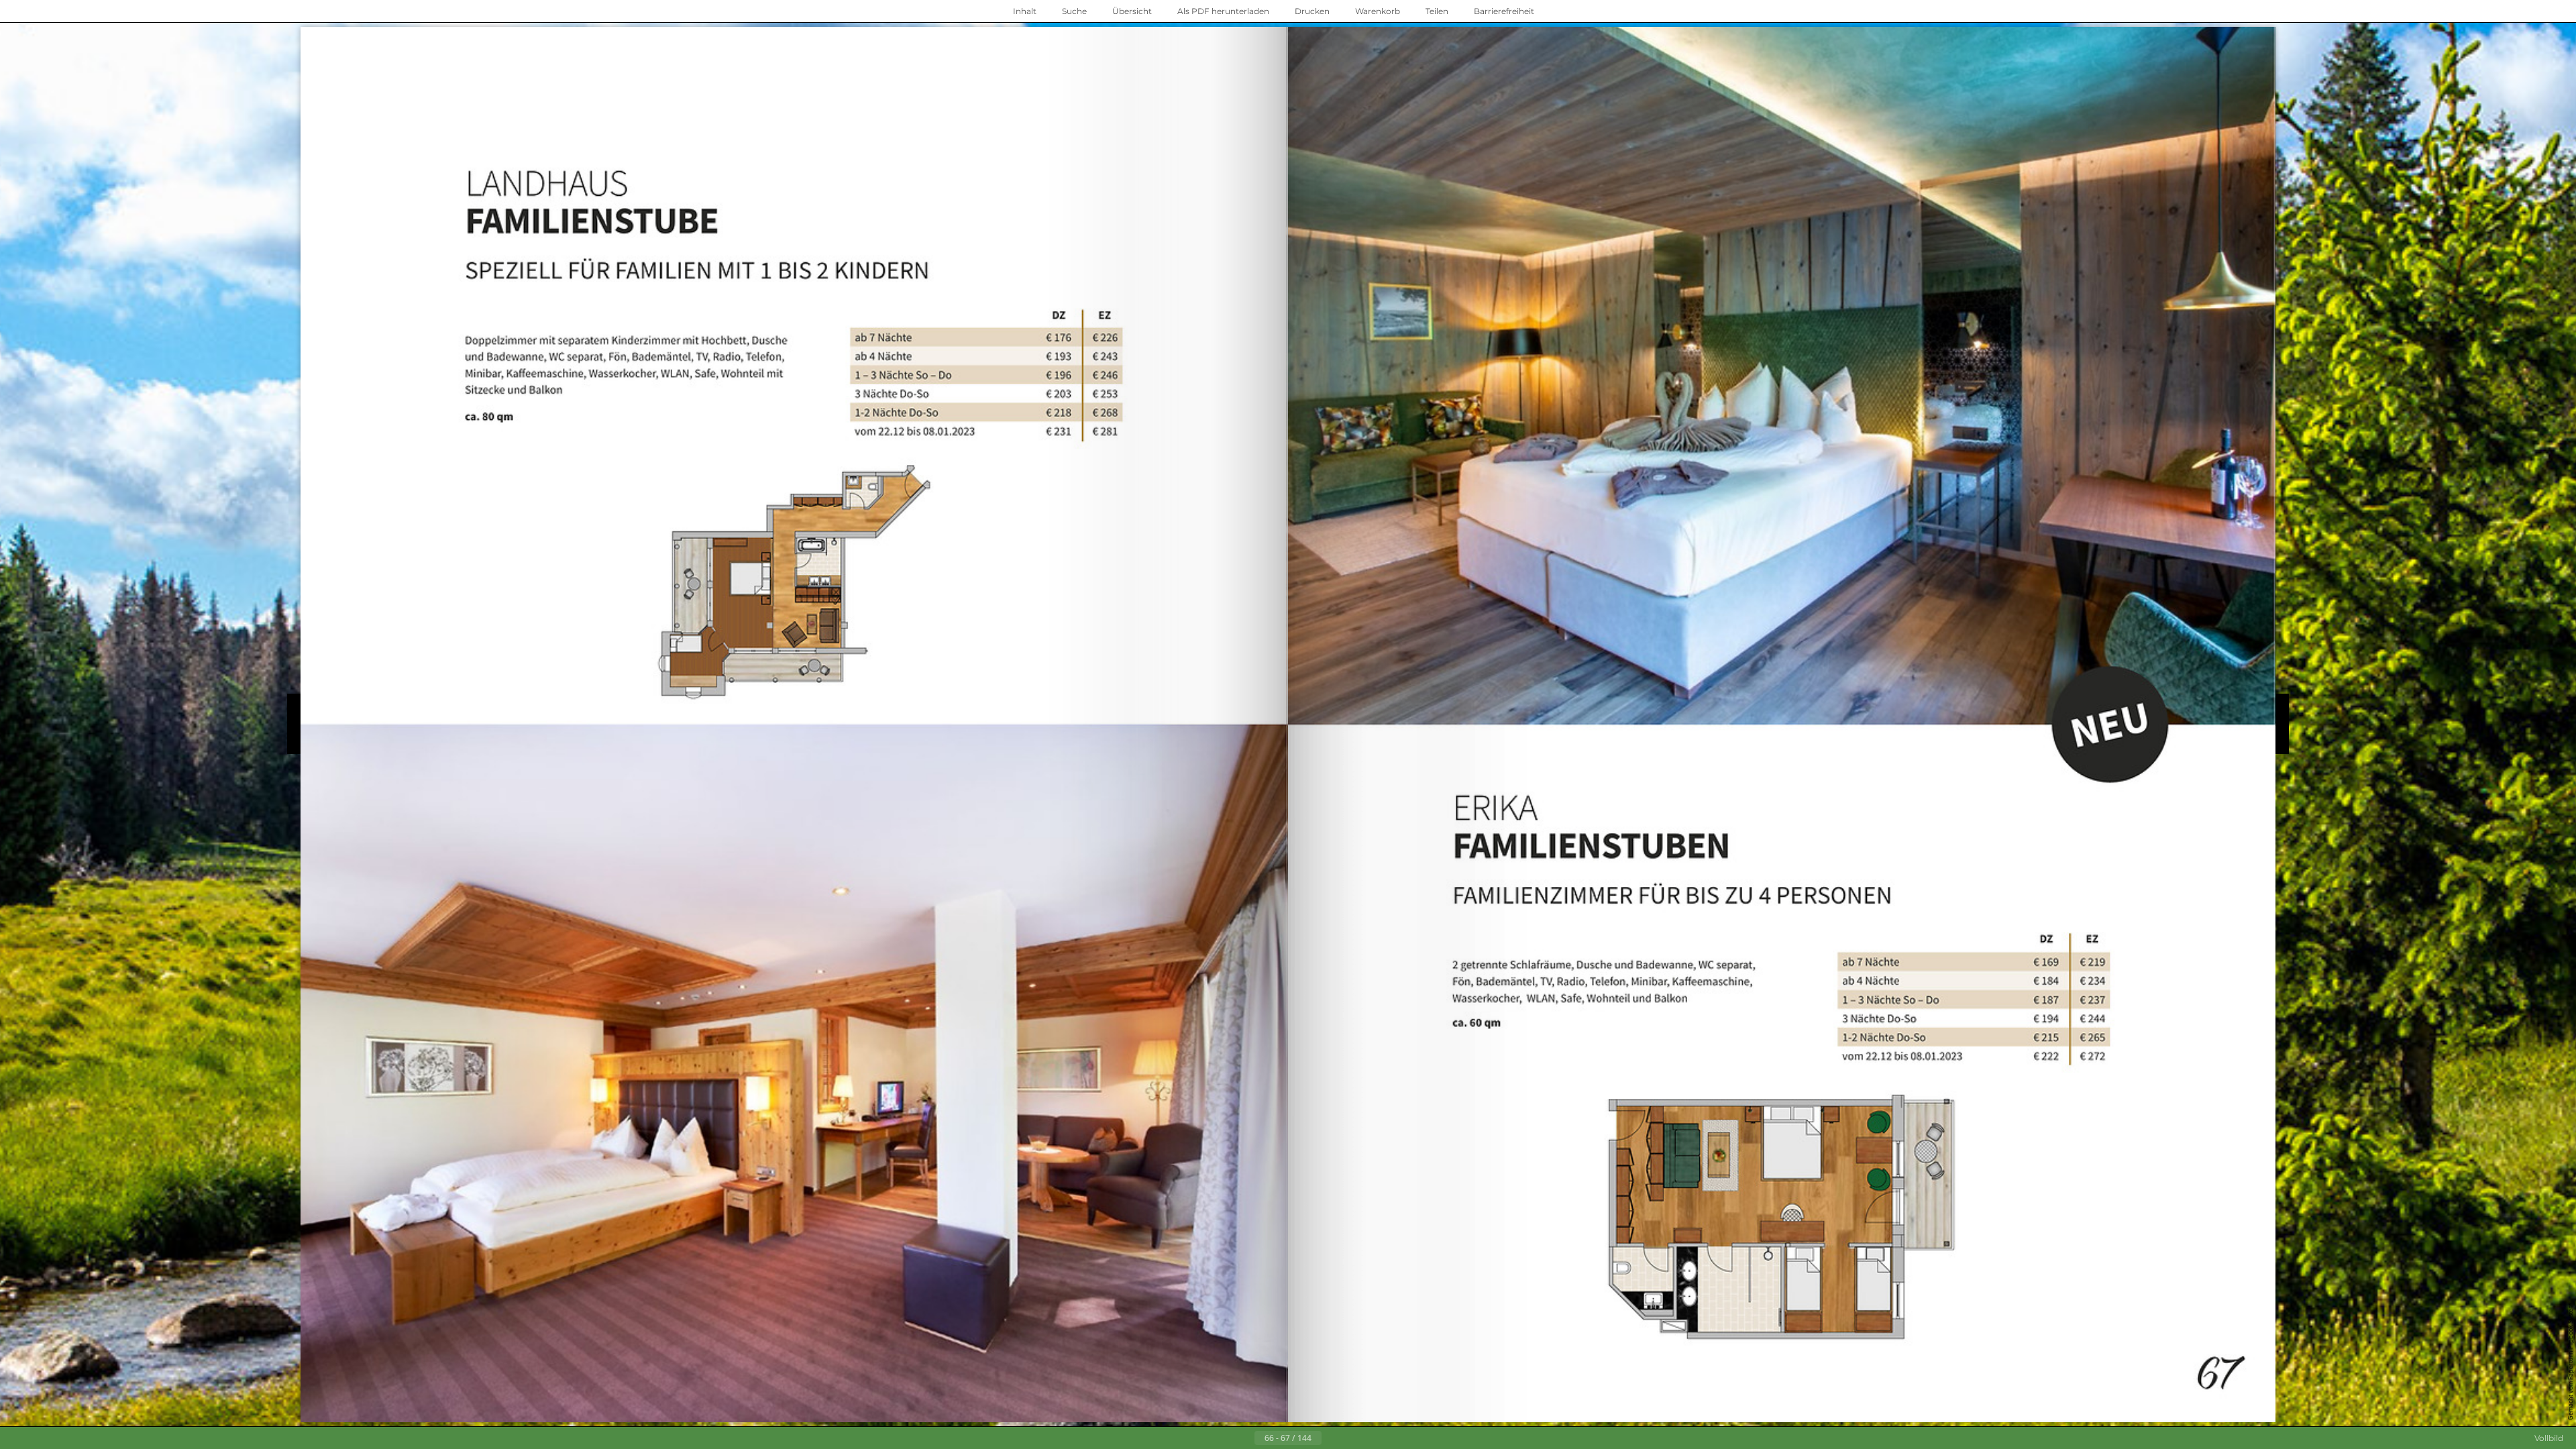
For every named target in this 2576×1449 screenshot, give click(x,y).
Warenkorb (1378, 11)
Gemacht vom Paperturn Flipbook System (2570, 1362)
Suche (1074, 11)
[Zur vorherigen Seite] (1244, 1438)
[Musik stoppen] (1562, 11)
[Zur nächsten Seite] (1332, 1438)
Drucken (1312, 11)
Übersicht (1132, 11)
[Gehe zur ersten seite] (1222, 1438)
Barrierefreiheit (1504, 11)
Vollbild (2549, 1438)
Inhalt (1025, 11)
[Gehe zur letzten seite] (1354, 1438)
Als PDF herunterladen (1223, 11)
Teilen (1437, 11)
